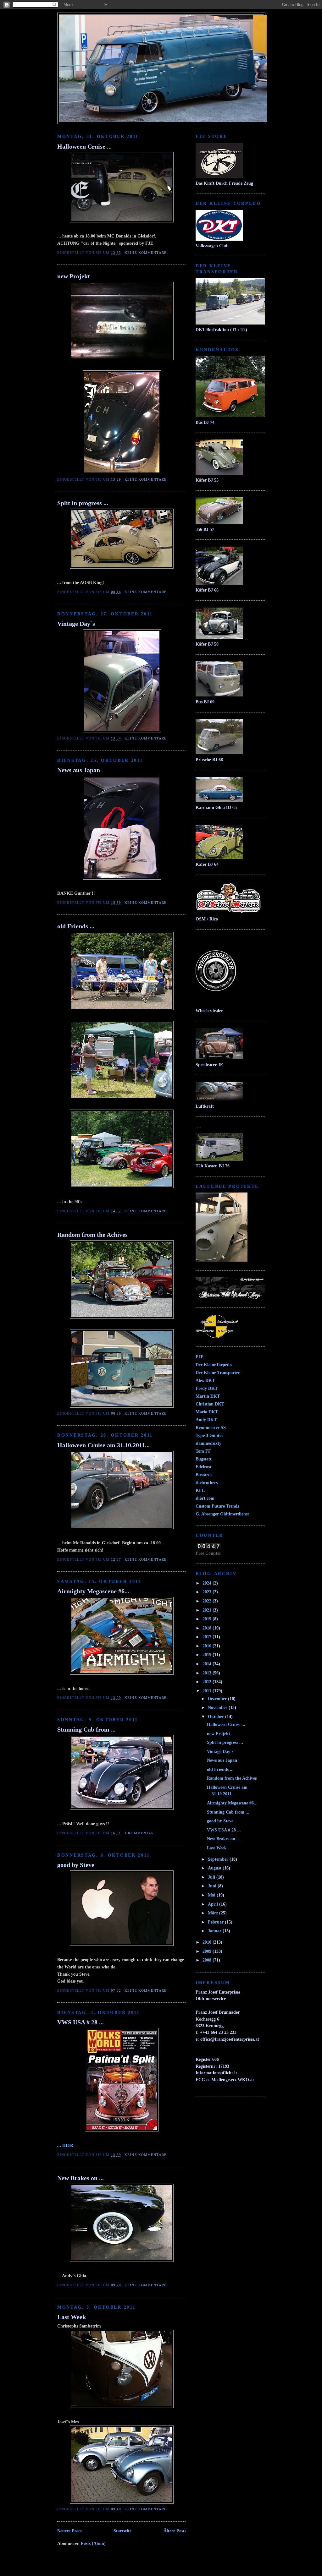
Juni (213, 1886)
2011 (208, 1691)
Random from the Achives (92, 1235)
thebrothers (207, 1482)
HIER (68, 2145)
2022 (208, 1601)
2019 (208, 1619)
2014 (208, 1664)
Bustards (204, 1475)
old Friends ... (76, 926)
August (215, 1868)
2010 (208, 1942)
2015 (208, 1655)
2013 (208, 1673)
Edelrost (203, 1467)
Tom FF (203, 1451)
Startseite (122, 2531)
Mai (212, 1895)
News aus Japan (79, 770)
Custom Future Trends (217, 1506)
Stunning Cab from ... (86, 1729)
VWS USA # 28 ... (80, 2022)
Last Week (72, 2317)
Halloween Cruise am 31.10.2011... (103, 1445)
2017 (208, 1637)
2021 (208, 1610)
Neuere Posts (69, 2531)
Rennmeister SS (211, 1427)
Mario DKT (207, 1412)
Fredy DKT (207, 1388)
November (218, 1707)
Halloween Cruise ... (84, 146)
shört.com (205, 1498)
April (214, 1904)
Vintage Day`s (76, 624)
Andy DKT (206, 1420)
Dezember (218, 1699)
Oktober (217, 1716)
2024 (208, 1583)
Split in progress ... (83, 503)
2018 (208, 1628)
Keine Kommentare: (147, 253)
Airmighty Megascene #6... (93, 1591)
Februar (216, 1922)
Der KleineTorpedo (214, 1365)
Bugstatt (204, 1459)
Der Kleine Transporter (218, 1373)
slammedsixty (208, 1443)
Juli (212, 1877)
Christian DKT (210, 1404)
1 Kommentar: (141, 1833)
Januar (215, 1931)
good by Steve (76, 1865)
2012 (208, 1682)
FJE (200, 1357)
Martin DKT (208, 1396)
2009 (208, 1951)
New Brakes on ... (80, 2178)
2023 (208, 1592)
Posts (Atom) (93, 2543)
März (214, 1913)
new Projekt (74, 276)
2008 (208, 1960)
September (219, 1859)
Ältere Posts (175, 2531)
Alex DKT (205, 1380)
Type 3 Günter (209, 1435)
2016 (208, 1646)
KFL (200, 1490)
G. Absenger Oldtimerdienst (222, 1514)
